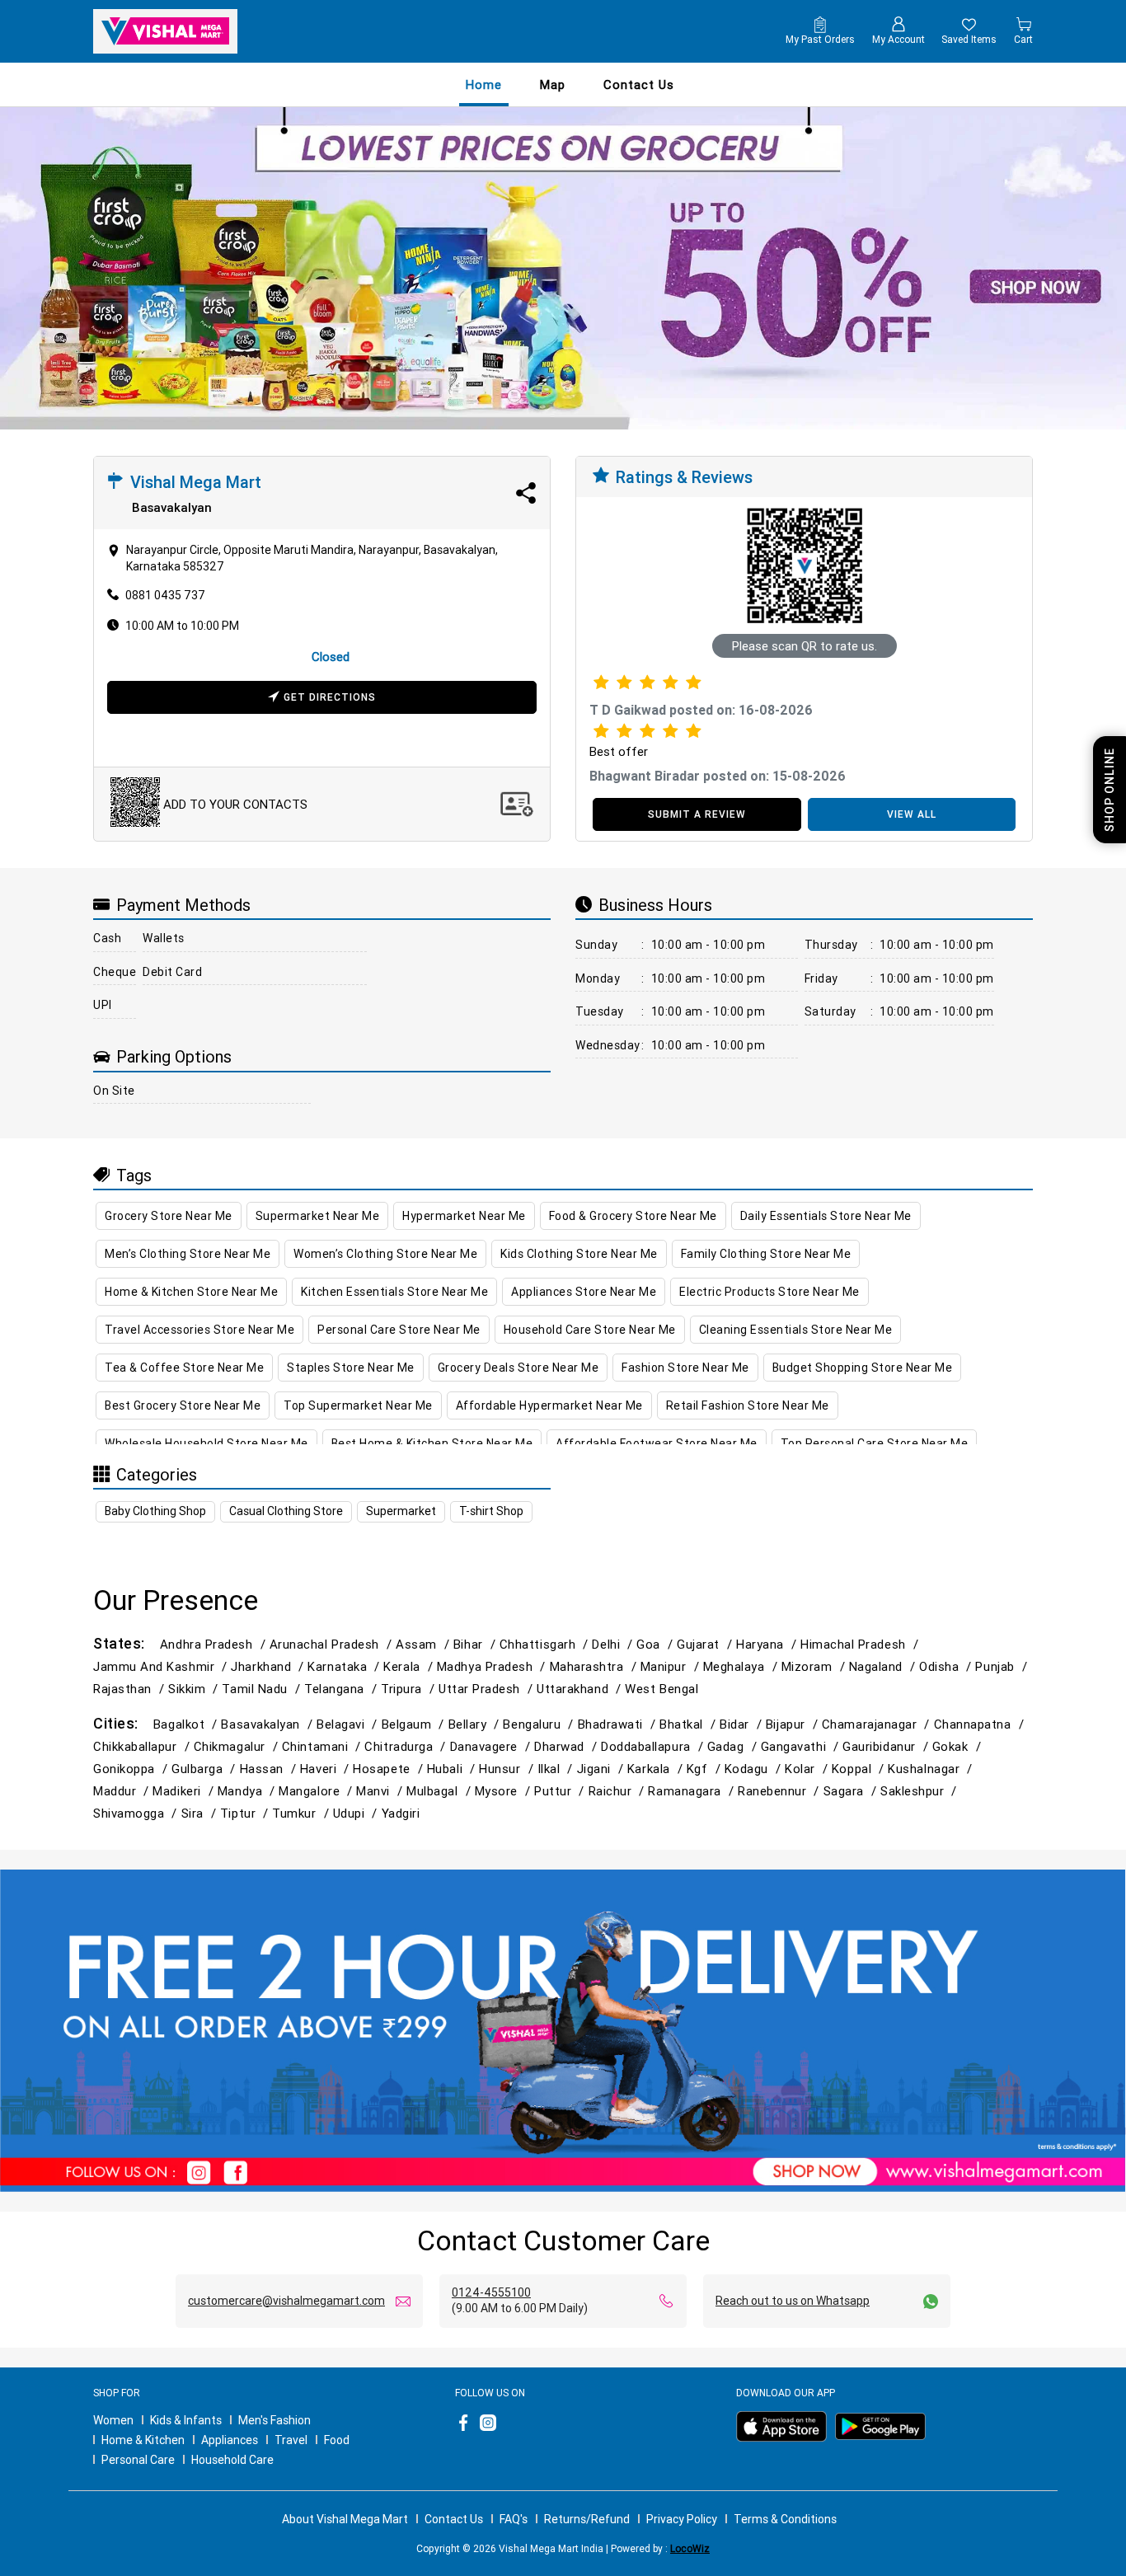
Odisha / (947, 1666)
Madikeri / (185, 1791)
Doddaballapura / (654, 1746)
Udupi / (357, 1813)
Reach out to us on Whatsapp (793, 2301)
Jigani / (602, 1769)
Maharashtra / (595, 1666)
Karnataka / (345, 1666)
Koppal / (860, 1769)
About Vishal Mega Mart (345, 2519)
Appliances (230, 2440)
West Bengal (662, 1689)
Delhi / (614, 1644)
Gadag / (734, 1746)
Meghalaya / (742, 1666)
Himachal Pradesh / (861, 1644)
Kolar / (808, 1769)
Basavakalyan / (269, 1724)
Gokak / (959, 1746)
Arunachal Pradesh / (333, 1644)
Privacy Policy (682, 2519)
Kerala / (410, 1666)
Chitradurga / (407, 1746)
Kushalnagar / (932, 1769)
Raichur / (619, 1791)
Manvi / (381, 1791)
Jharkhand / (269, 1666)
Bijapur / (794, 1724)
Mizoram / (815, 1666)
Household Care (232, 2460)
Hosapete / (389, 1769)
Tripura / (410, 1689)
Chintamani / (324, 1746)
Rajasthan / (131, 1689)
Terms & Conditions (785, 2519)
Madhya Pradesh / (493, 1666)
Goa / (657, 1644)
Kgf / (706, 1769)
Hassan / (270, 1769)
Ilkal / (557, 1769)
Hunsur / (508, 1769)
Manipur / (672, 1666)
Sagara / (852, 1791)
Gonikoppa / (132, 1769)
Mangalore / (317, 1791)
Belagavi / (349, 1724)
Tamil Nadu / (263, 1689)
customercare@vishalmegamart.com (286, 2301)
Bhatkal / (690, 1724)
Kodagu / (755, 1769)
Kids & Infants (186, 2420)
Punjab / (1003, 1666)
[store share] (526, 493)
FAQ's (514, 2519)
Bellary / (476, 1724)
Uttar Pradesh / (488, 1689)
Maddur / (123, 1791)
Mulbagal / (440, 1791)
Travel (291, 2440)
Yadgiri (401, 1813)
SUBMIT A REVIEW (697, 814)
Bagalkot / (187, 1724)
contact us (639, 84)
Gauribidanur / (887, 1746)
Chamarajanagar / (878, 1724)
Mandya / (248, 1791)
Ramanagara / (693, 1791)
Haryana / (768, 1644)
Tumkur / (302, 1813)
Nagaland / (884, 1666)
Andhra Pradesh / (215, 1644)
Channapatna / (981, 1724)
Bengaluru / (540, 1724)
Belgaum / (415, 1724)
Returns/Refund (587, 2519)
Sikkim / (195, 1689)
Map (553, 84)
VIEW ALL (912, 814)
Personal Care (138, 2460)
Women (113, 2420)
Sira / (201, 1813)
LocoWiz (690, 2548)
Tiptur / (246, 1813)
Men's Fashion (274, 2420)
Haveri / (326, 1769)
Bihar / (476, 1644)
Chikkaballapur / (143, 1746)
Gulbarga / (205, 1769)
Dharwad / (568, 1746)
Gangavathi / (802, 1746)
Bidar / (743, 1724)
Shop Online (1110, 790)
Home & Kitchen (143, 2440)
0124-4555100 (491, 2292)
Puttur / (561, 1791)
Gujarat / (706, 1644)
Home (484, 84)
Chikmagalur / (238, 1746)
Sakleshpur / (921, 1791)
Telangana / (342, 1689)
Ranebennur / (781, 1791)
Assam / (425, 1644)
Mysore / (504, 1791)
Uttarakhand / (581, 1689)
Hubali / (453, 1769)
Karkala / (657, 1769)
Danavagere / (493, 1746)
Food (337, 2440)
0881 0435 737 (165, 595)
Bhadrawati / (619, 1724)
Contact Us (454, 2519)
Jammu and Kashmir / (162, 1666)
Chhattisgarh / (546, 1644)
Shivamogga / (137, 1813)
